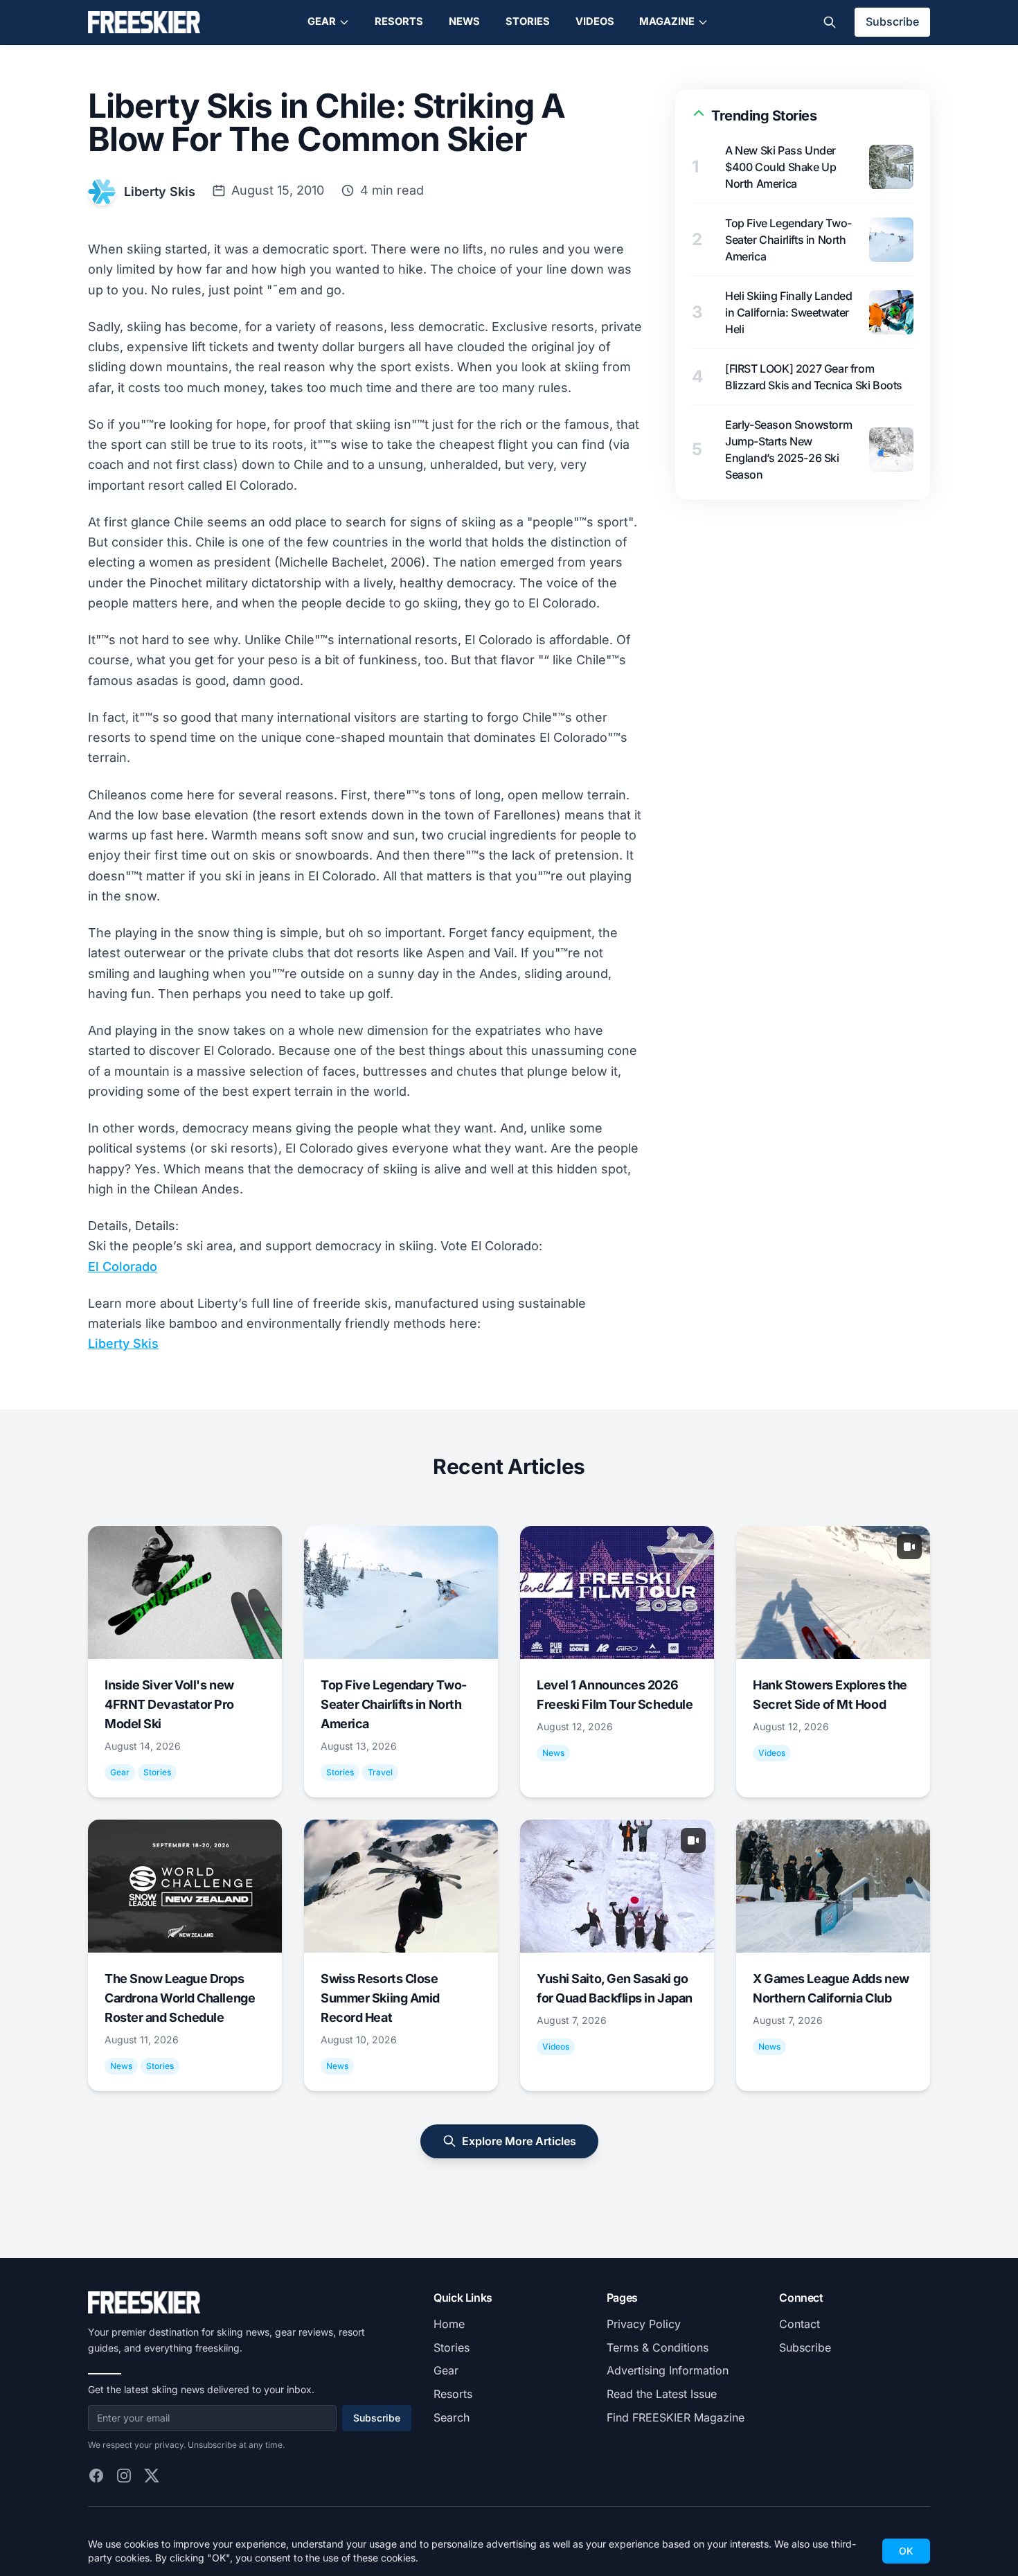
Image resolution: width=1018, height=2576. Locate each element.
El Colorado (123, 1267)
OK (906, 2551)
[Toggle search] (830, 22)
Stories (528, 21)
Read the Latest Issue (662, 2394)
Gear (322, 21)
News (464, 21)
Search (452, 2417)
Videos (595, 21)
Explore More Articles (519, 2141)
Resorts (399, 21)
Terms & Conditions (658, 2347)
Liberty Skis (160, 192)
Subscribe (892, 21)
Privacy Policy (644, 2324)
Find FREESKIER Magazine (676, 2417)
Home (449, 2324)
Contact (800, 2324)
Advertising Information (668, 2370)
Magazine (667, 21)
